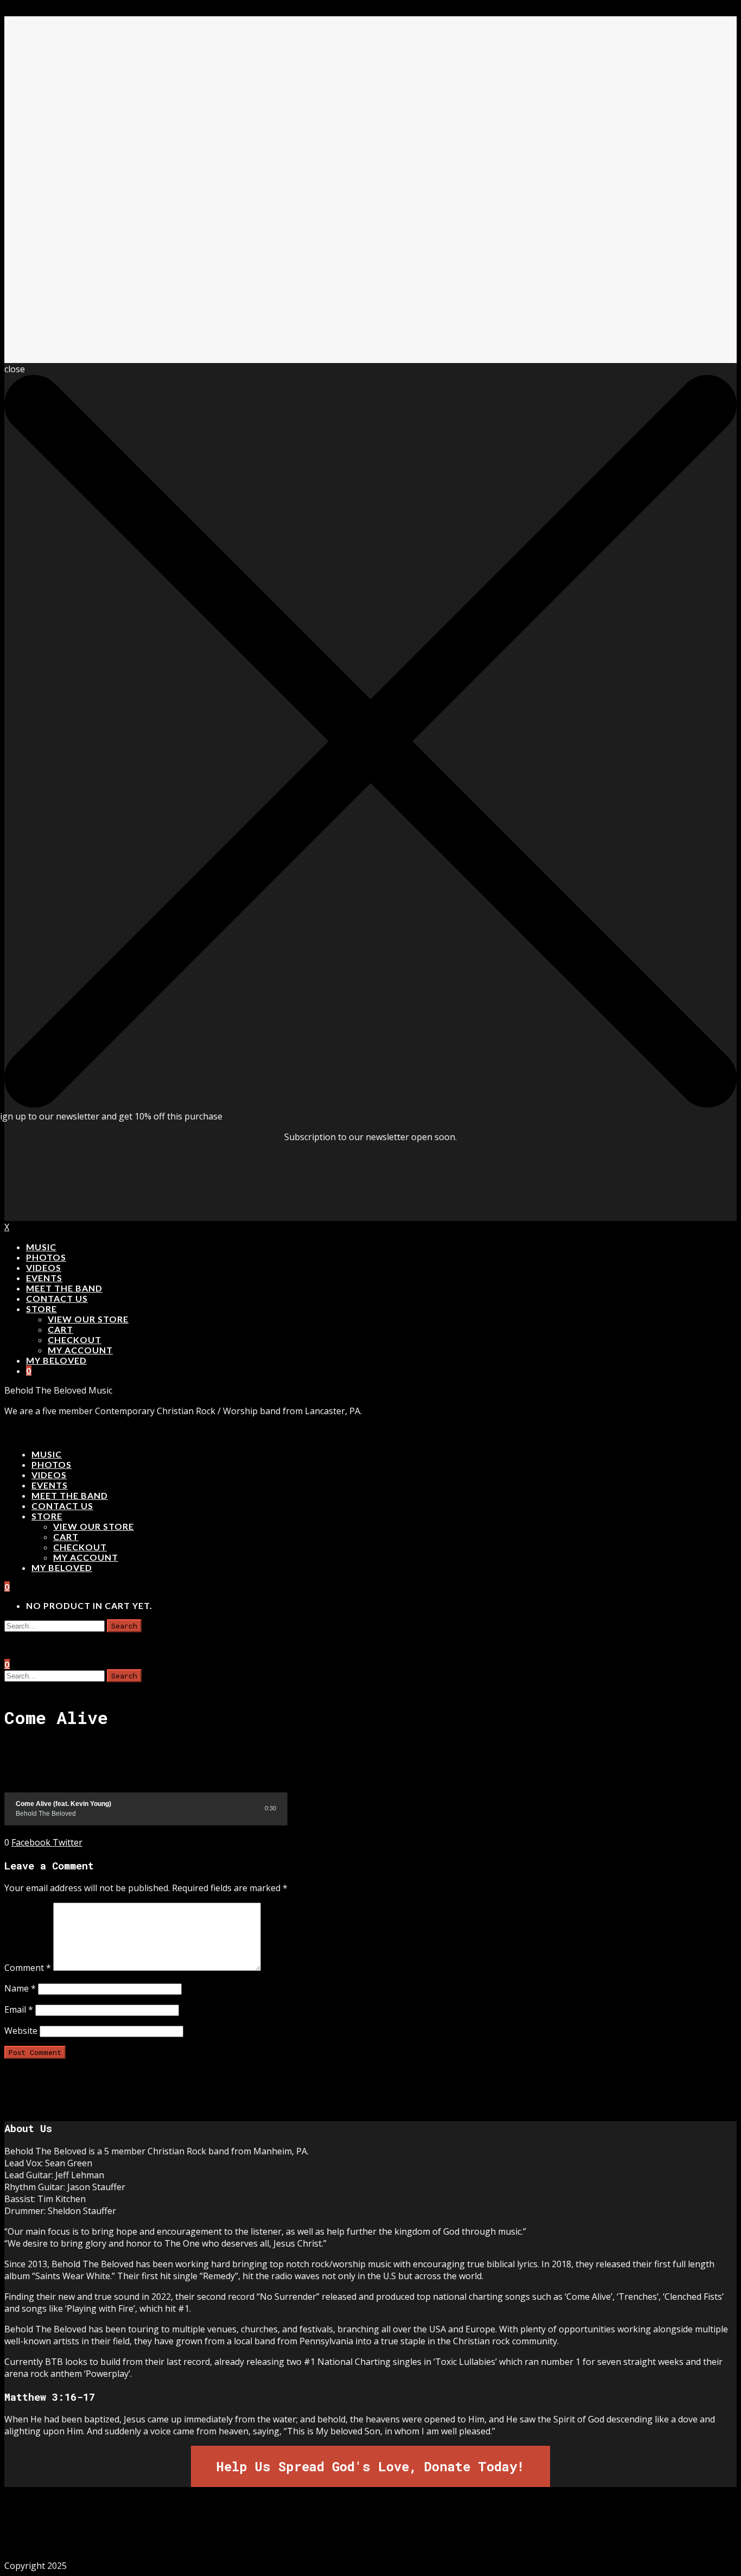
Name (20, 1988)
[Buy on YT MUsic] (247, 1808)
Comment (28, 1968)
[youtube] (389, 2533)
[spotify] (425, 2533)
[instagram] (352, 2533)
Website (21, 2031)
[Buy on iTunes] (223, 1808)
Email (19, 2009)
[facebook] (316, 2533)
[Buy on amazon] (235, 1808)
